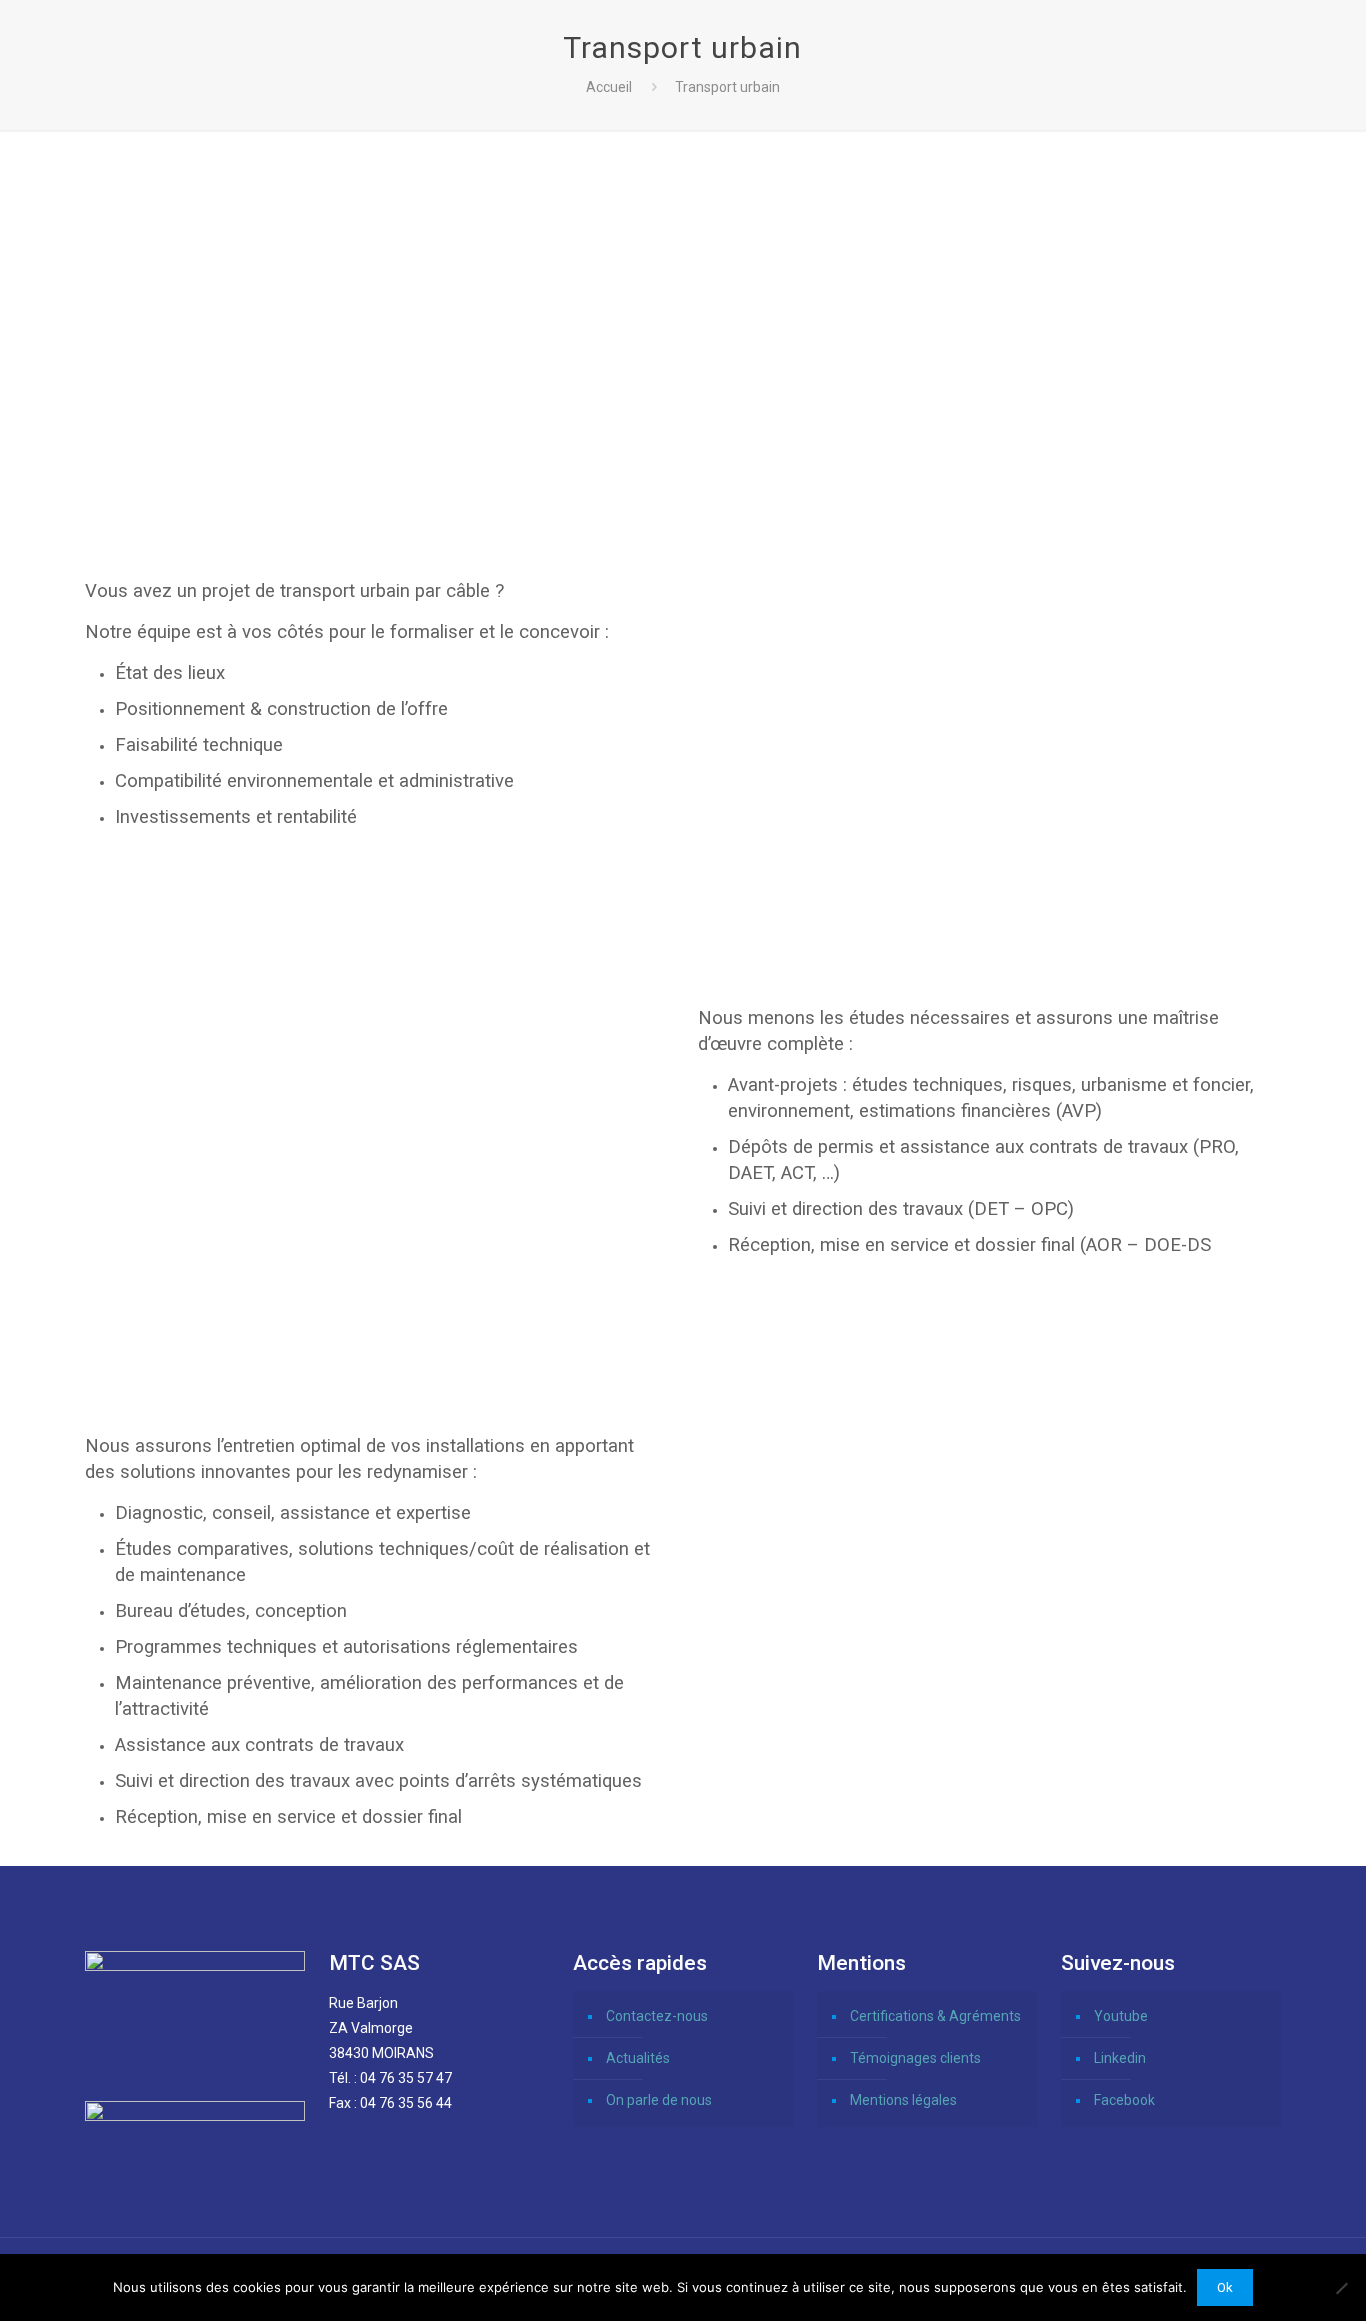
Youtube (1121, 2016)
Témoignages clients (915, 2058)
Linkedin (1120, 2058)
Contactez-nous (657, 2016)
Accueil (609, 87)
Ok (1225, 2287)
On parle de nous (659, 2100)
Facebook (1124, 2100)
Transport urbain (727, 87)
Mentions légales (903, 2100)
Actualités (638, 2058)
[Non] (1341, 2288)
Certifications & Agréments (935, 2016)
